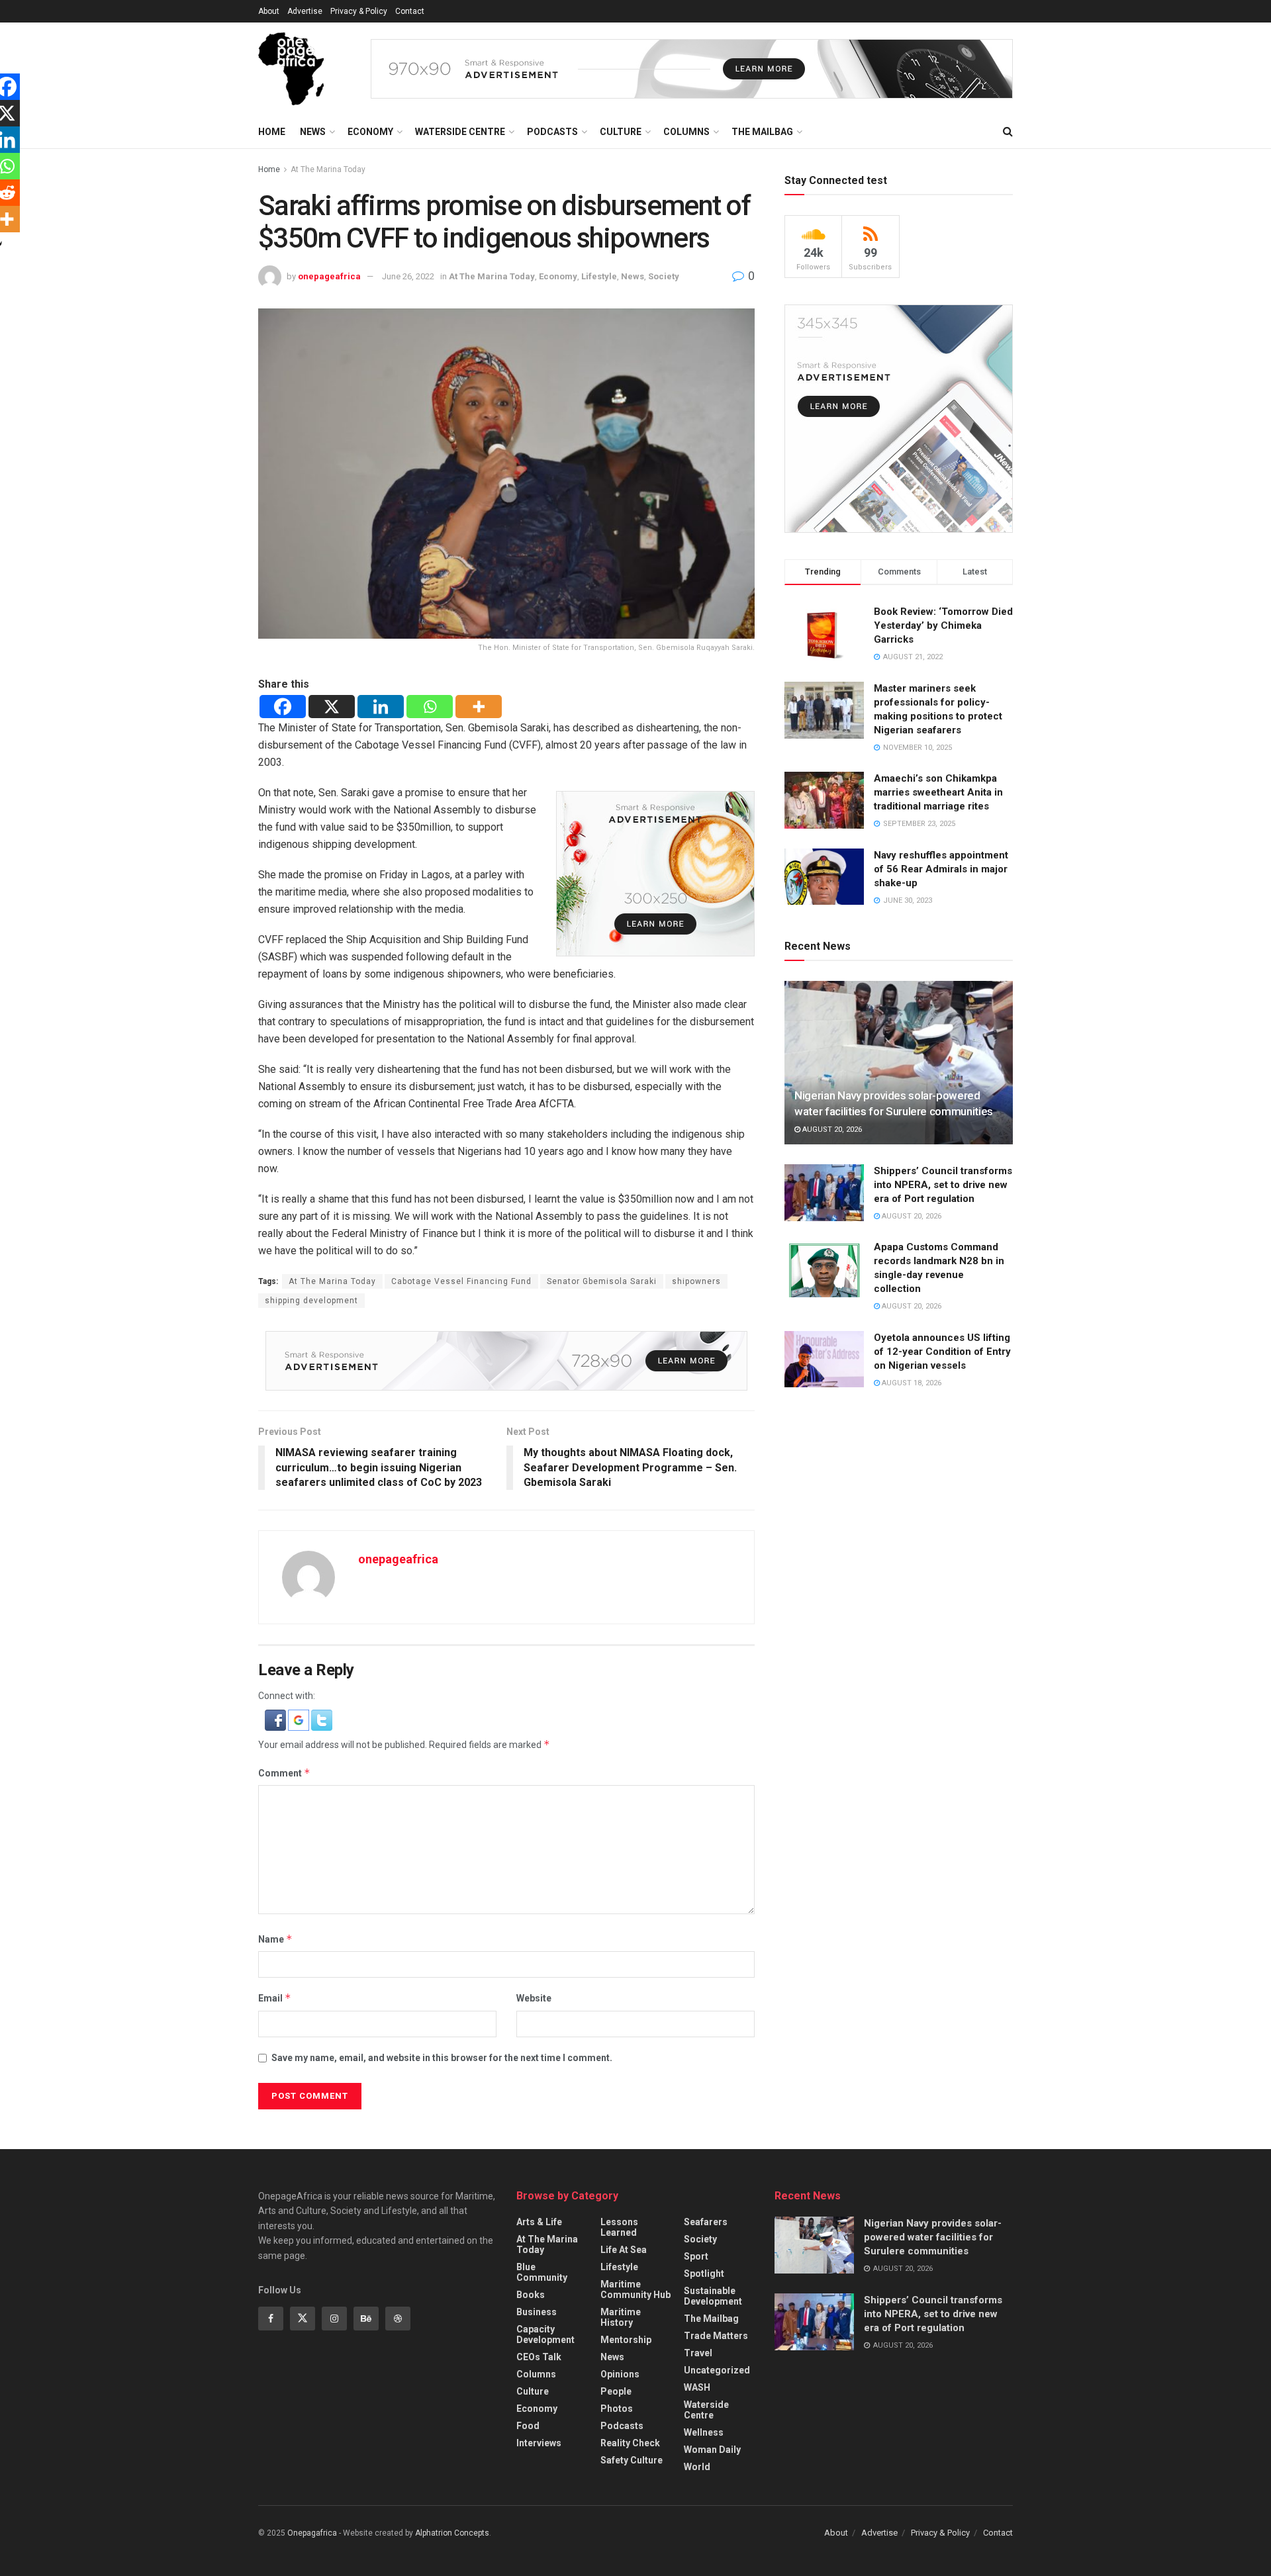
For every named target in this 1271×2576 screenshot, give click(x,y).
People (616, 2391)
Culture (621, 132)
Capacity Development (545, 2334)
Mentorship (626, 2340)
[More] (479, 707)
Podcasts (552, 132)
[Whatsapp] (430, 707)
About (269, 11)
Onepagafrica (312, 2533)
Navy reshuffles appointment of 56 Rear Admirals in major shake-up (941, 869)
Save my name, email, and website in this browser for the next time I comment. (442, 2058)
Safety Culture (632, 2460)
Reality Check (630, 2443)
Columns (686, 132)
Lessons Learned (619, 2227)
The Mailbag (762, 132)
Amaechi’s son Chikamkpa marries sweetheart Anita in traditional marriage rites (938, 792)
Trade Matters (716, 2336)
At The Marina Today (328, 169)
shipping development (311, 1301)
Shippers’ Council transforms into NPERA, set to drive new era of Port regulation (943, 1185)
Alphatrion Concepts (452, 2533)
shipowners (696, 1281)
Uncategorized (717, 2370)
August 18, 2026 (911, 1383)
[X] (332, 707)
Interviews (539, 2443)
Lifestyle (599, 276)
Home (272, 132)
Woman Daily (712, 2450)
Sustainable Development (713, 2296)
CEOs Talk (539, 2357)
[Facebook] (283, 707)
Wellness (704, 2432)
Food (528, 2426)
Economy (370, 132)
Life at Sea (624, 2250)
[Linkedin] (381, 707)
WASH (697, 2387)
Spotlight (704, 2274)
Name (275, 1939)
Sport (696, 2256)
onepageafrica (329, 276)
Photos (617, 2409)
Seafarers (706, 2222)
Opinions (620, 2374)
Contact (410, 11)
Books (531, 2295)
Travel (698, 2353)
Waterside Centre (460, 132)
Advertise (305, 11)
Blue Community (542, 2272)
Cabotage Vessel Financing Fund (461, 1281)
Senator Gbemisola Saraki (602, 1281)
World (697, 2467)
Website (534, 1998)
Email (275, 1998)
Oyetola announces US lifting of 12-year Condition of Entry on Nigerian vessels (942, 1352)
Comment (284, 1773)
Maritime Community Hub (635, 2289)
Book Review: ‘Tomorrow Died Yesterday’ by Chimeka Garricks (943, 625)
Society (664, 276)
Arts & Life (539, 2222)
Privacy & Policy (359, 11)
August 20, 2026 (831, 1129)
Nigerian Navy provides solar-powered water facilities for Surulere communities (933, 2237)
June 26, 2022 (408, 276)
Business (537, 2312)
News (313, 132)
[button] (276, 1720)
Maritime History (621, 2317)
